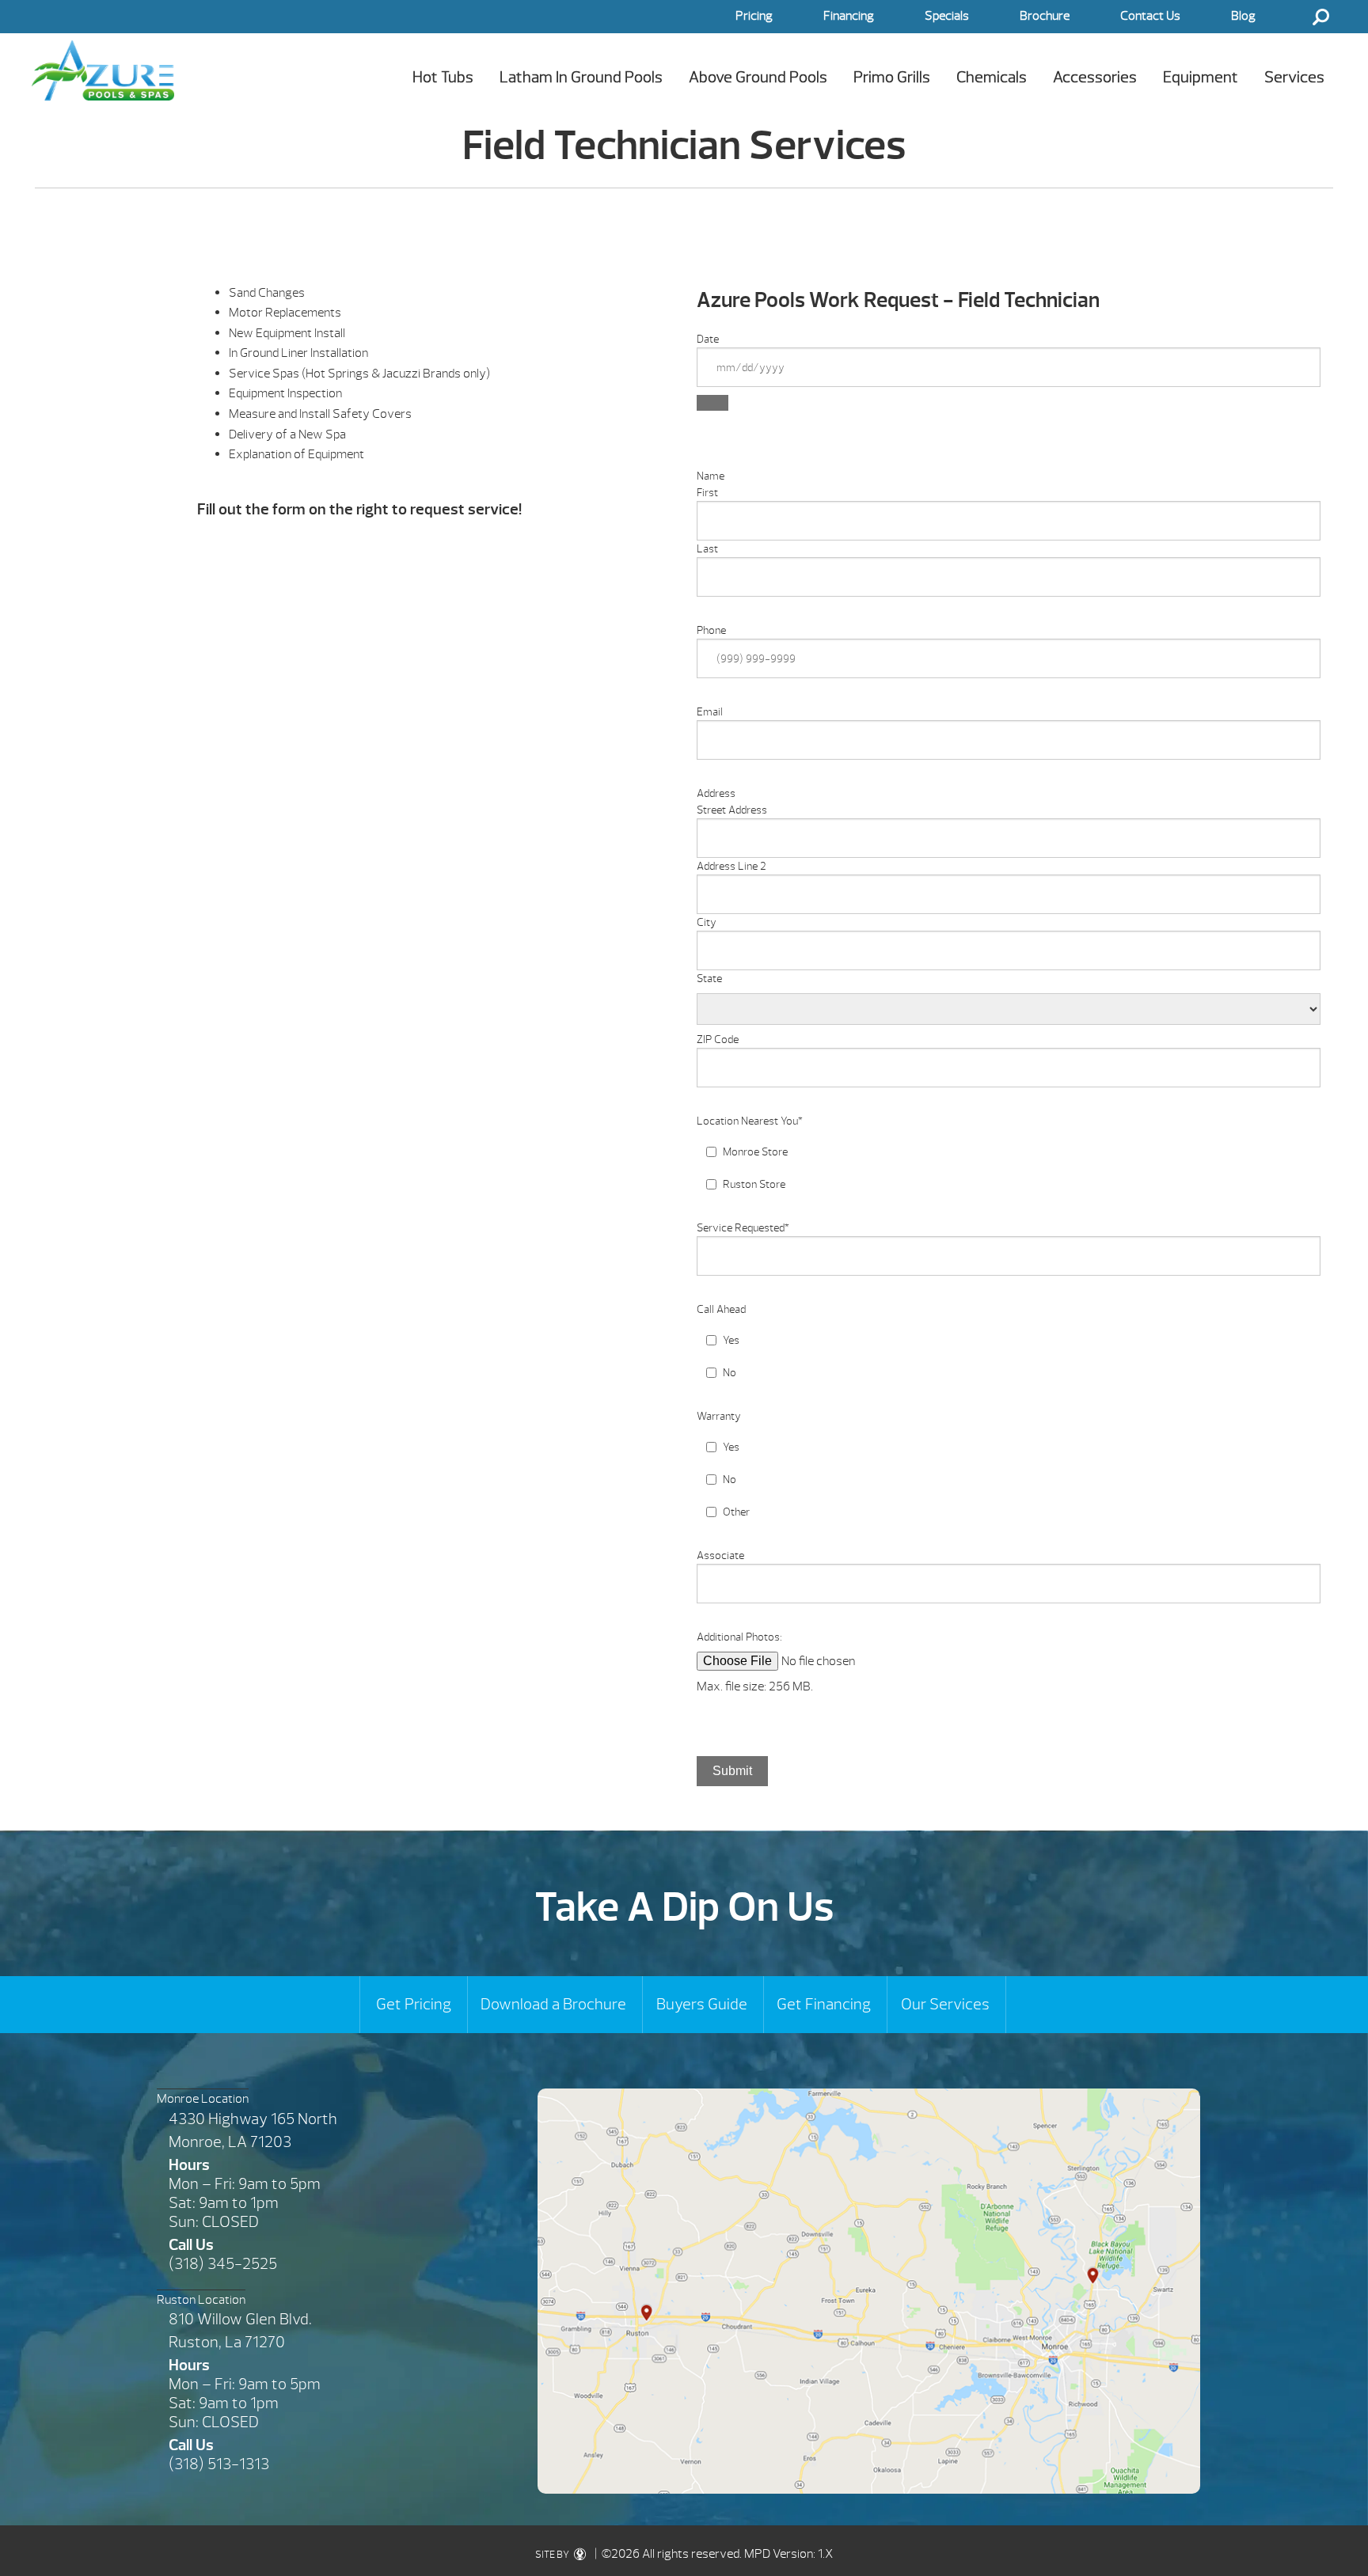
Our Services (945, 2004)
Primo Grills (892, 77)
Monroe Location (203, 2099)
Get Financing (824, 2004)
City (707, 922)
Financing (849, 16)
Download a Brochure (553, 2004)
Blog (1243, 16)
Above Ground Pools (758, 77)
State (709, 979)
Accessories (1095, 77)
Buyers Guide (702, 2004)
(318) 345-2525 (223, 2264)
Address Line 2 (731, 866)
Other (736, 1512)
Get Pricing (414, 2004)
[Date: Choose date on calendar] (712, 403)
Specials (947, 16)
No (730, 1373)
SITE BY (553, 2555)
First (707, 493)
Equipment (1201, 77)
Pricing (754, 16)
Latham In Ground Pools (581, 77)
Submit (732, 1771)
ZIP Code (718, 1040)
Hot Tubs (443, 77)
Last (707, 549)
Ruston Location (201, 2300)
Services (1294, 77)
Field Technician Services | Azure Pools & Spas (103, 70)
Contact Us (1150, 16)
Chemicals (992, 77)
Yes (731, 1340)
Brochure (1045, 16)
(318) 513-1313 (219, 2464)
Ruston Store (754, 1184)
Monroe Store (755, 1152)
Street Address (732, 810)
